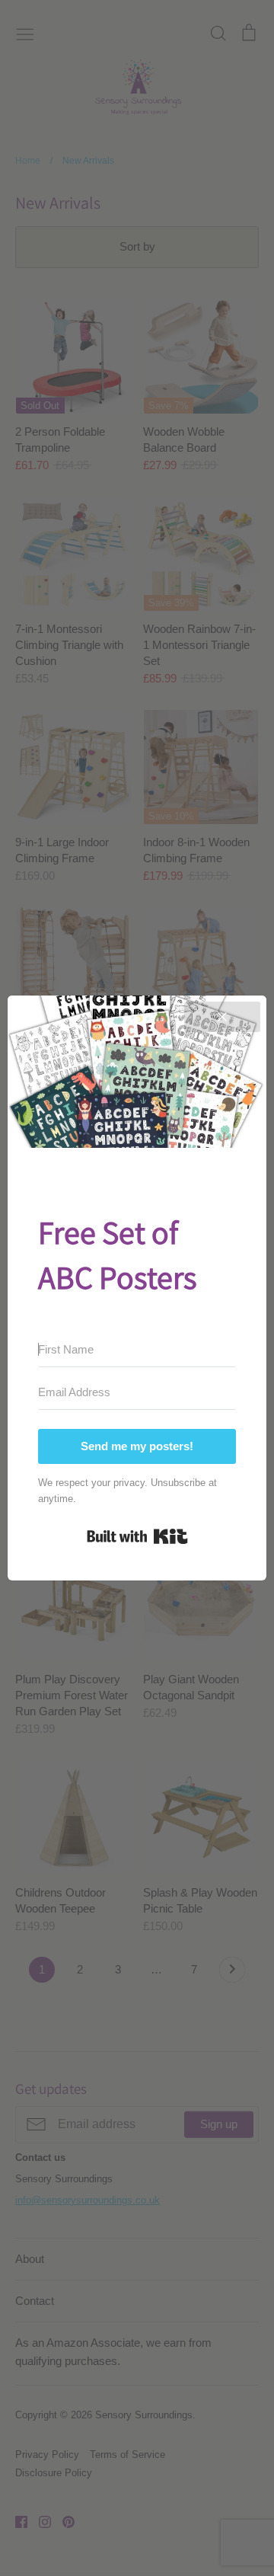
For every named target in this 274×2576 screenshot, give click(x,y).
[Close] (222, 1017)
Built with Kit (137, 1536)
